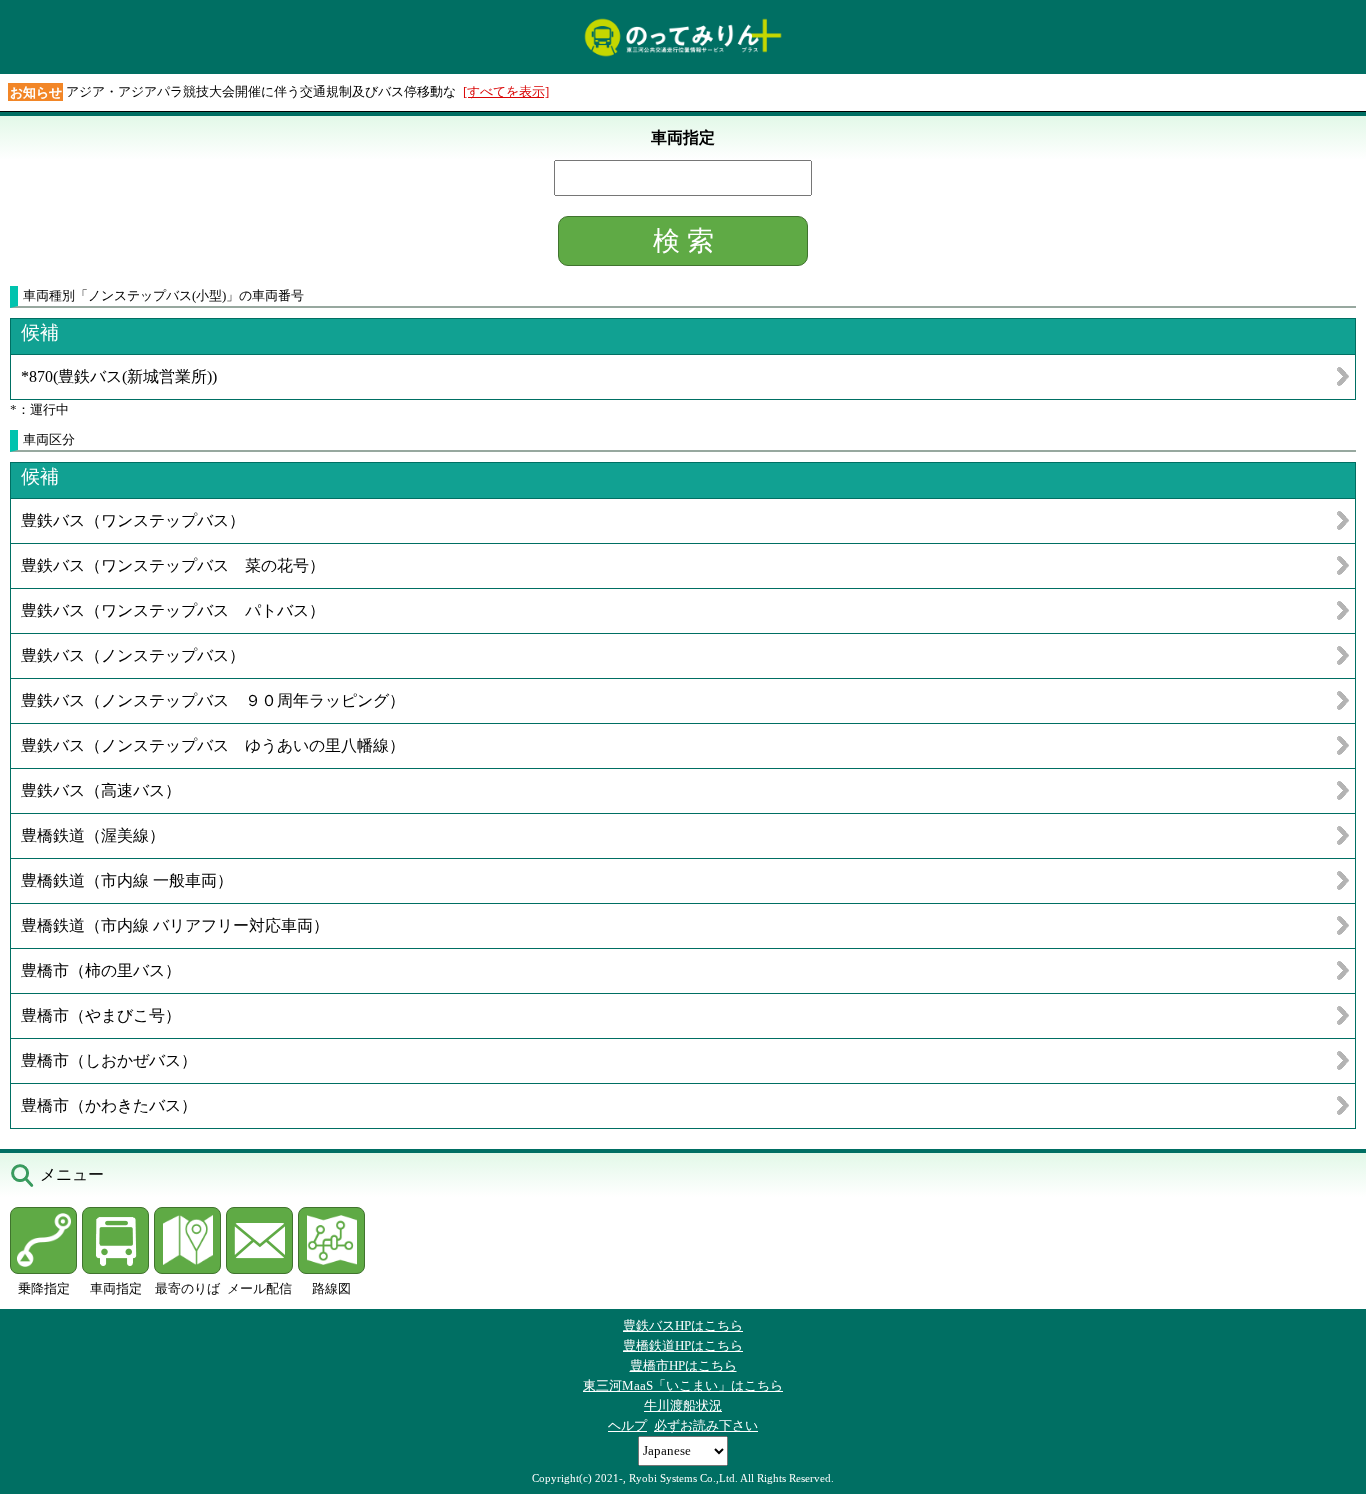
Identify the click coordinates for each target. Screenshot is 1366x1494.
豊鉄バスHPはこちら (683, 1325)
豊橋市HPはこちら (683, 1365)
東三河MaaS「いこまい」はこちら (683, 1385)
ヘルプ (627, 1425)
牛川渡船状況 (683, 1405)
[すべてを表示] (506, 91)
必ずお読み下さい (706, 1425)
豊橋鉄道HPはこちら (683, 1345)
